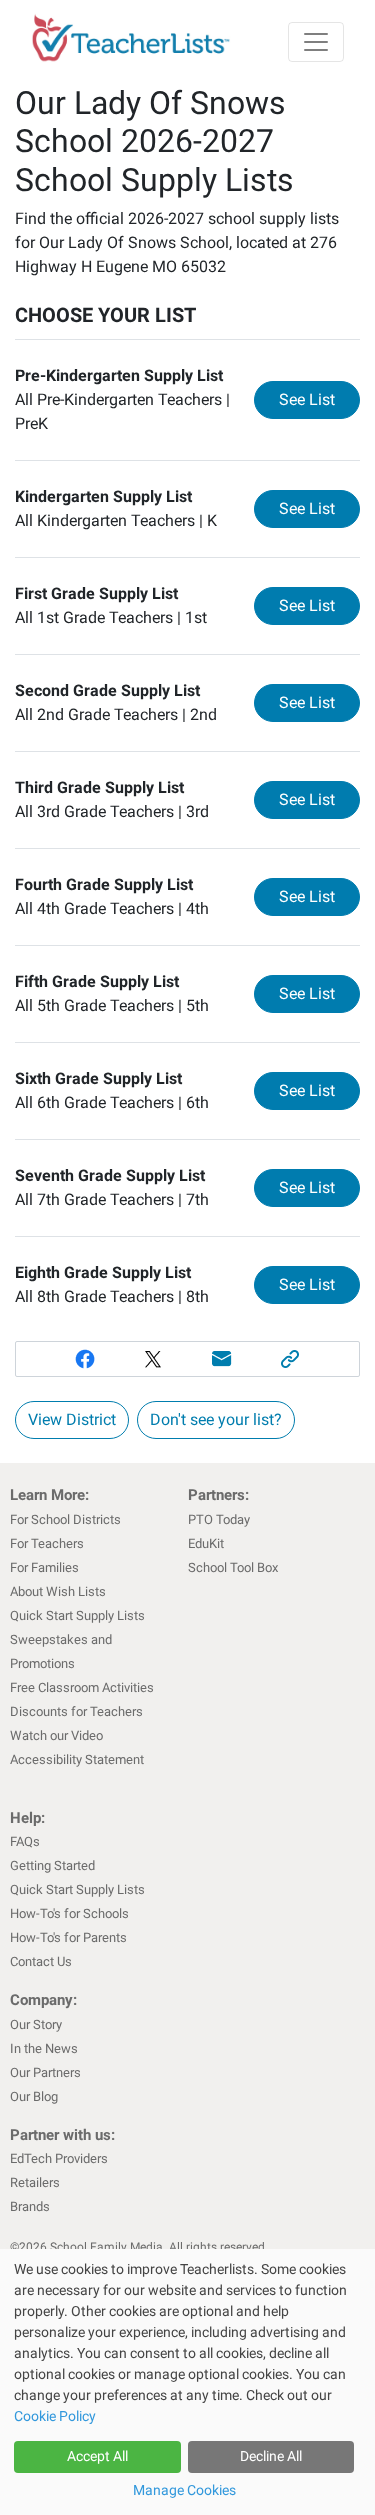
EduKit (206, 1543)
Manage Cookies (184, 2490)
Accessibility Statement (77, 1759)
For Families (44, 1567)
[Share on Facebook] (84, 1359)
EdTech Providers (59, 2158)
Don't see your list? (216, 1419)
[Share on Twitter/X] (153, 1359)
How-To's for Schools (69, 1913)
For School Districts (65, 1519)
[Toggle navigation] (316, 42)
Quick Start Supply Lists (77, 1615)
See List (319, 399)
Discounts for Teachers (76, 1711)
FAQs (25, 1841)
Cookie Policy (55, 2416)
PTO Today (219, 1519)
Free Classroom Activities (82, 1687)
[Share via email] (222, 1359)
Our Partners (45, 2072)
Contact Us (41, 1961)
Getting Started (52, 1865)
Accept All (97, 2456)
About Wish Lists (58, 1591)
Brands (30, 2206)
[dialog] (187, 2382)
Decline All (271, 2456)
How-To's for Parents (68, 1937)
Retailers (35, 2182)
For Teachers (47, 1543)
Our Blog (34, 2096)
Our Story (36, 2024)
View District (72, 1419)
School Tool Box (233, 1567)
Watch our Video (56, 1735)
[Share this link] (290, 1359)
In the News (44, 2048)
